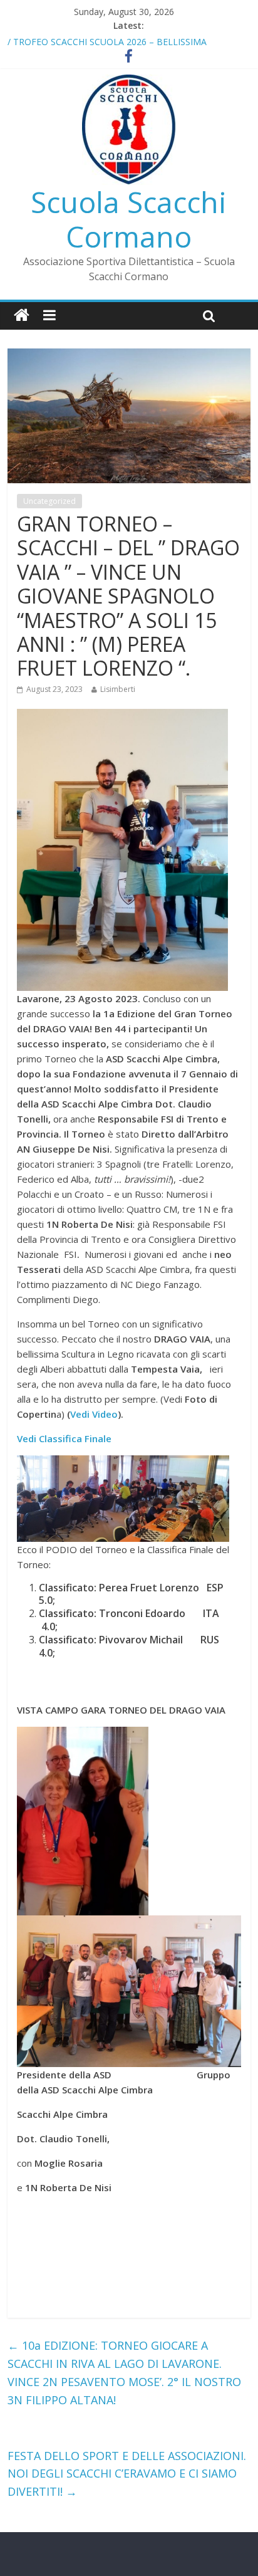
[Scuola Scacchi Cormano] (22, 316)
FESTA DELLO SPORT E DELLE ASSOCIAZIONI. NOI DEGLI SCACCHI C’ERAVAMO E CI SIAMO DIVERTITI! (127, 2474)
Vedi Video (94, 1414)
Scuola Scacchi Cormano (129, 219)
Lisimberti (118, 689)
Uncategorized (49, 501)
